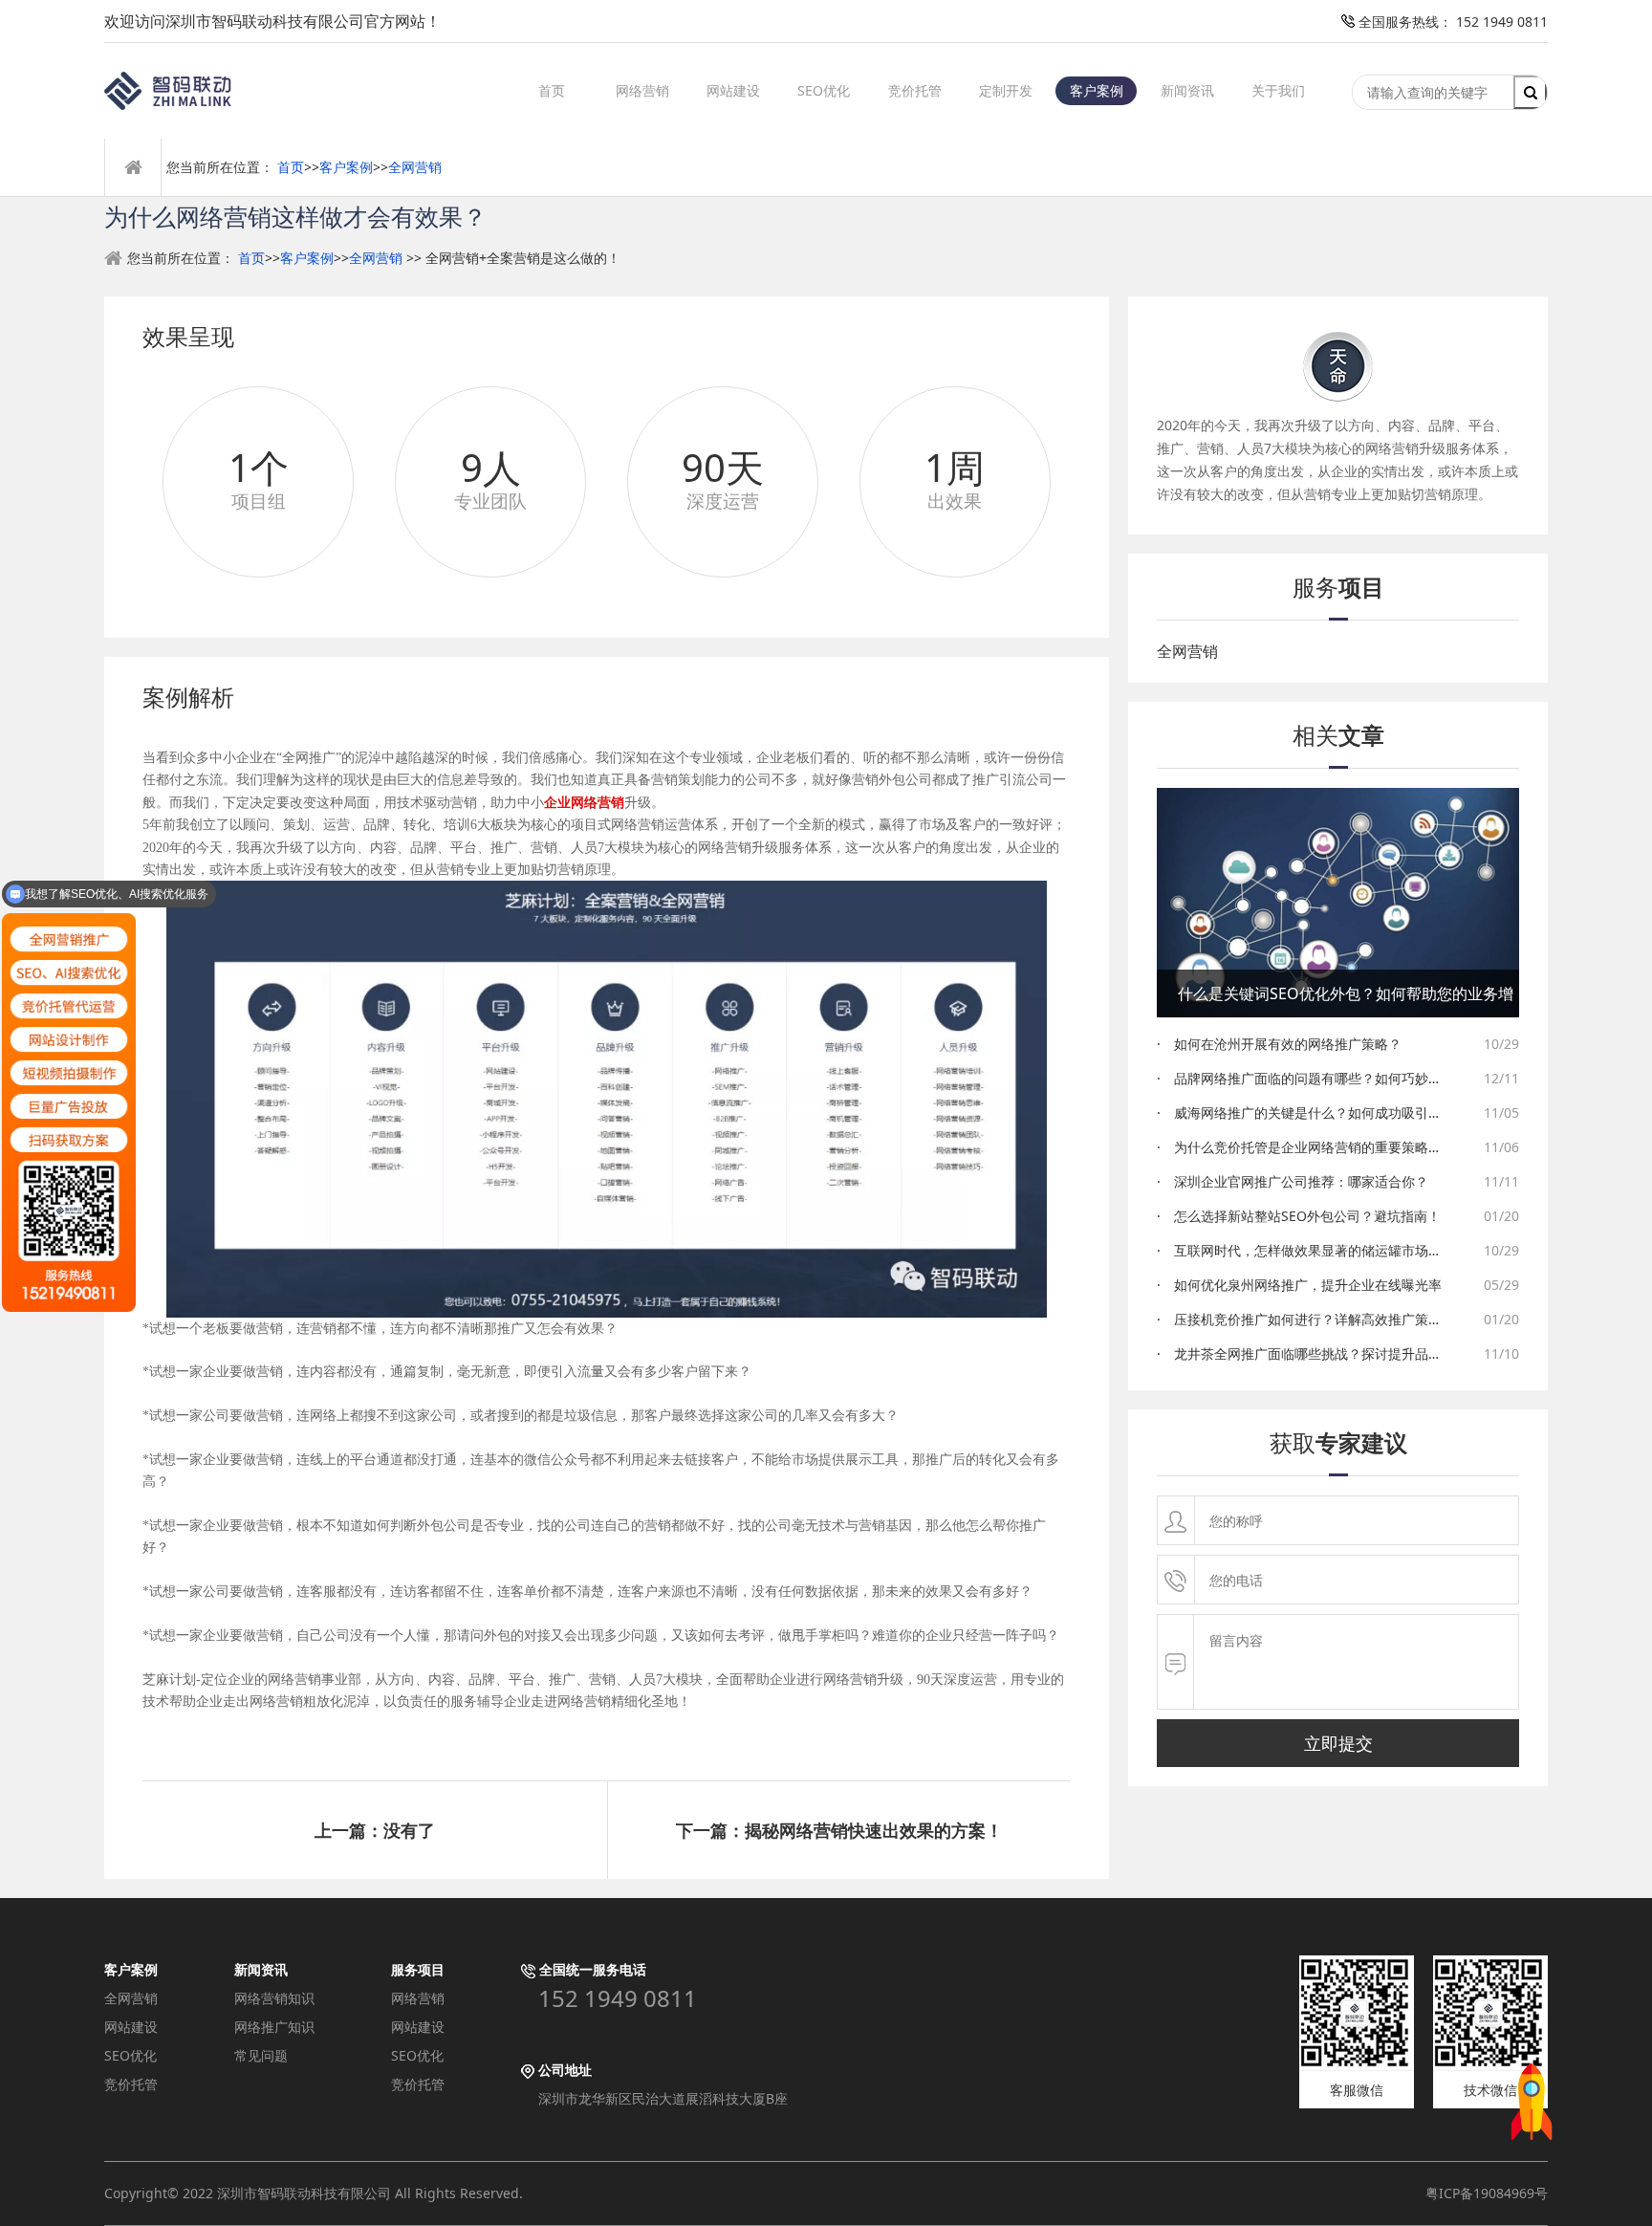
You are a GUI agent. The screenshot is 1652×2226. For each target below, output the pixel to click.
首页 (552, 90)
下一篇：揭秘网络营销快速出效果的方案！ (839, 1830)
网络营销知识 (274, 1998)
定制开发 (1006, 90)
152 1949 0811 (618, 1998)
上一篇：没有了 (375, 1830)
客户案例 (1097, 90)
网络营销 (642, 90)
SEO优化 (824, 90)
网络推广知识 (274, 2027)
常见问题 (261, 2055)
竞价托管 (915, 90)
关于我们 (1278, 90)
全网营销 (415, 167)
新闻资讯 (1187, 90)
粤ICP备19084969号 (1487, 2193)
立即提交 (1338, 1743)
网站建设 (733, 90)
